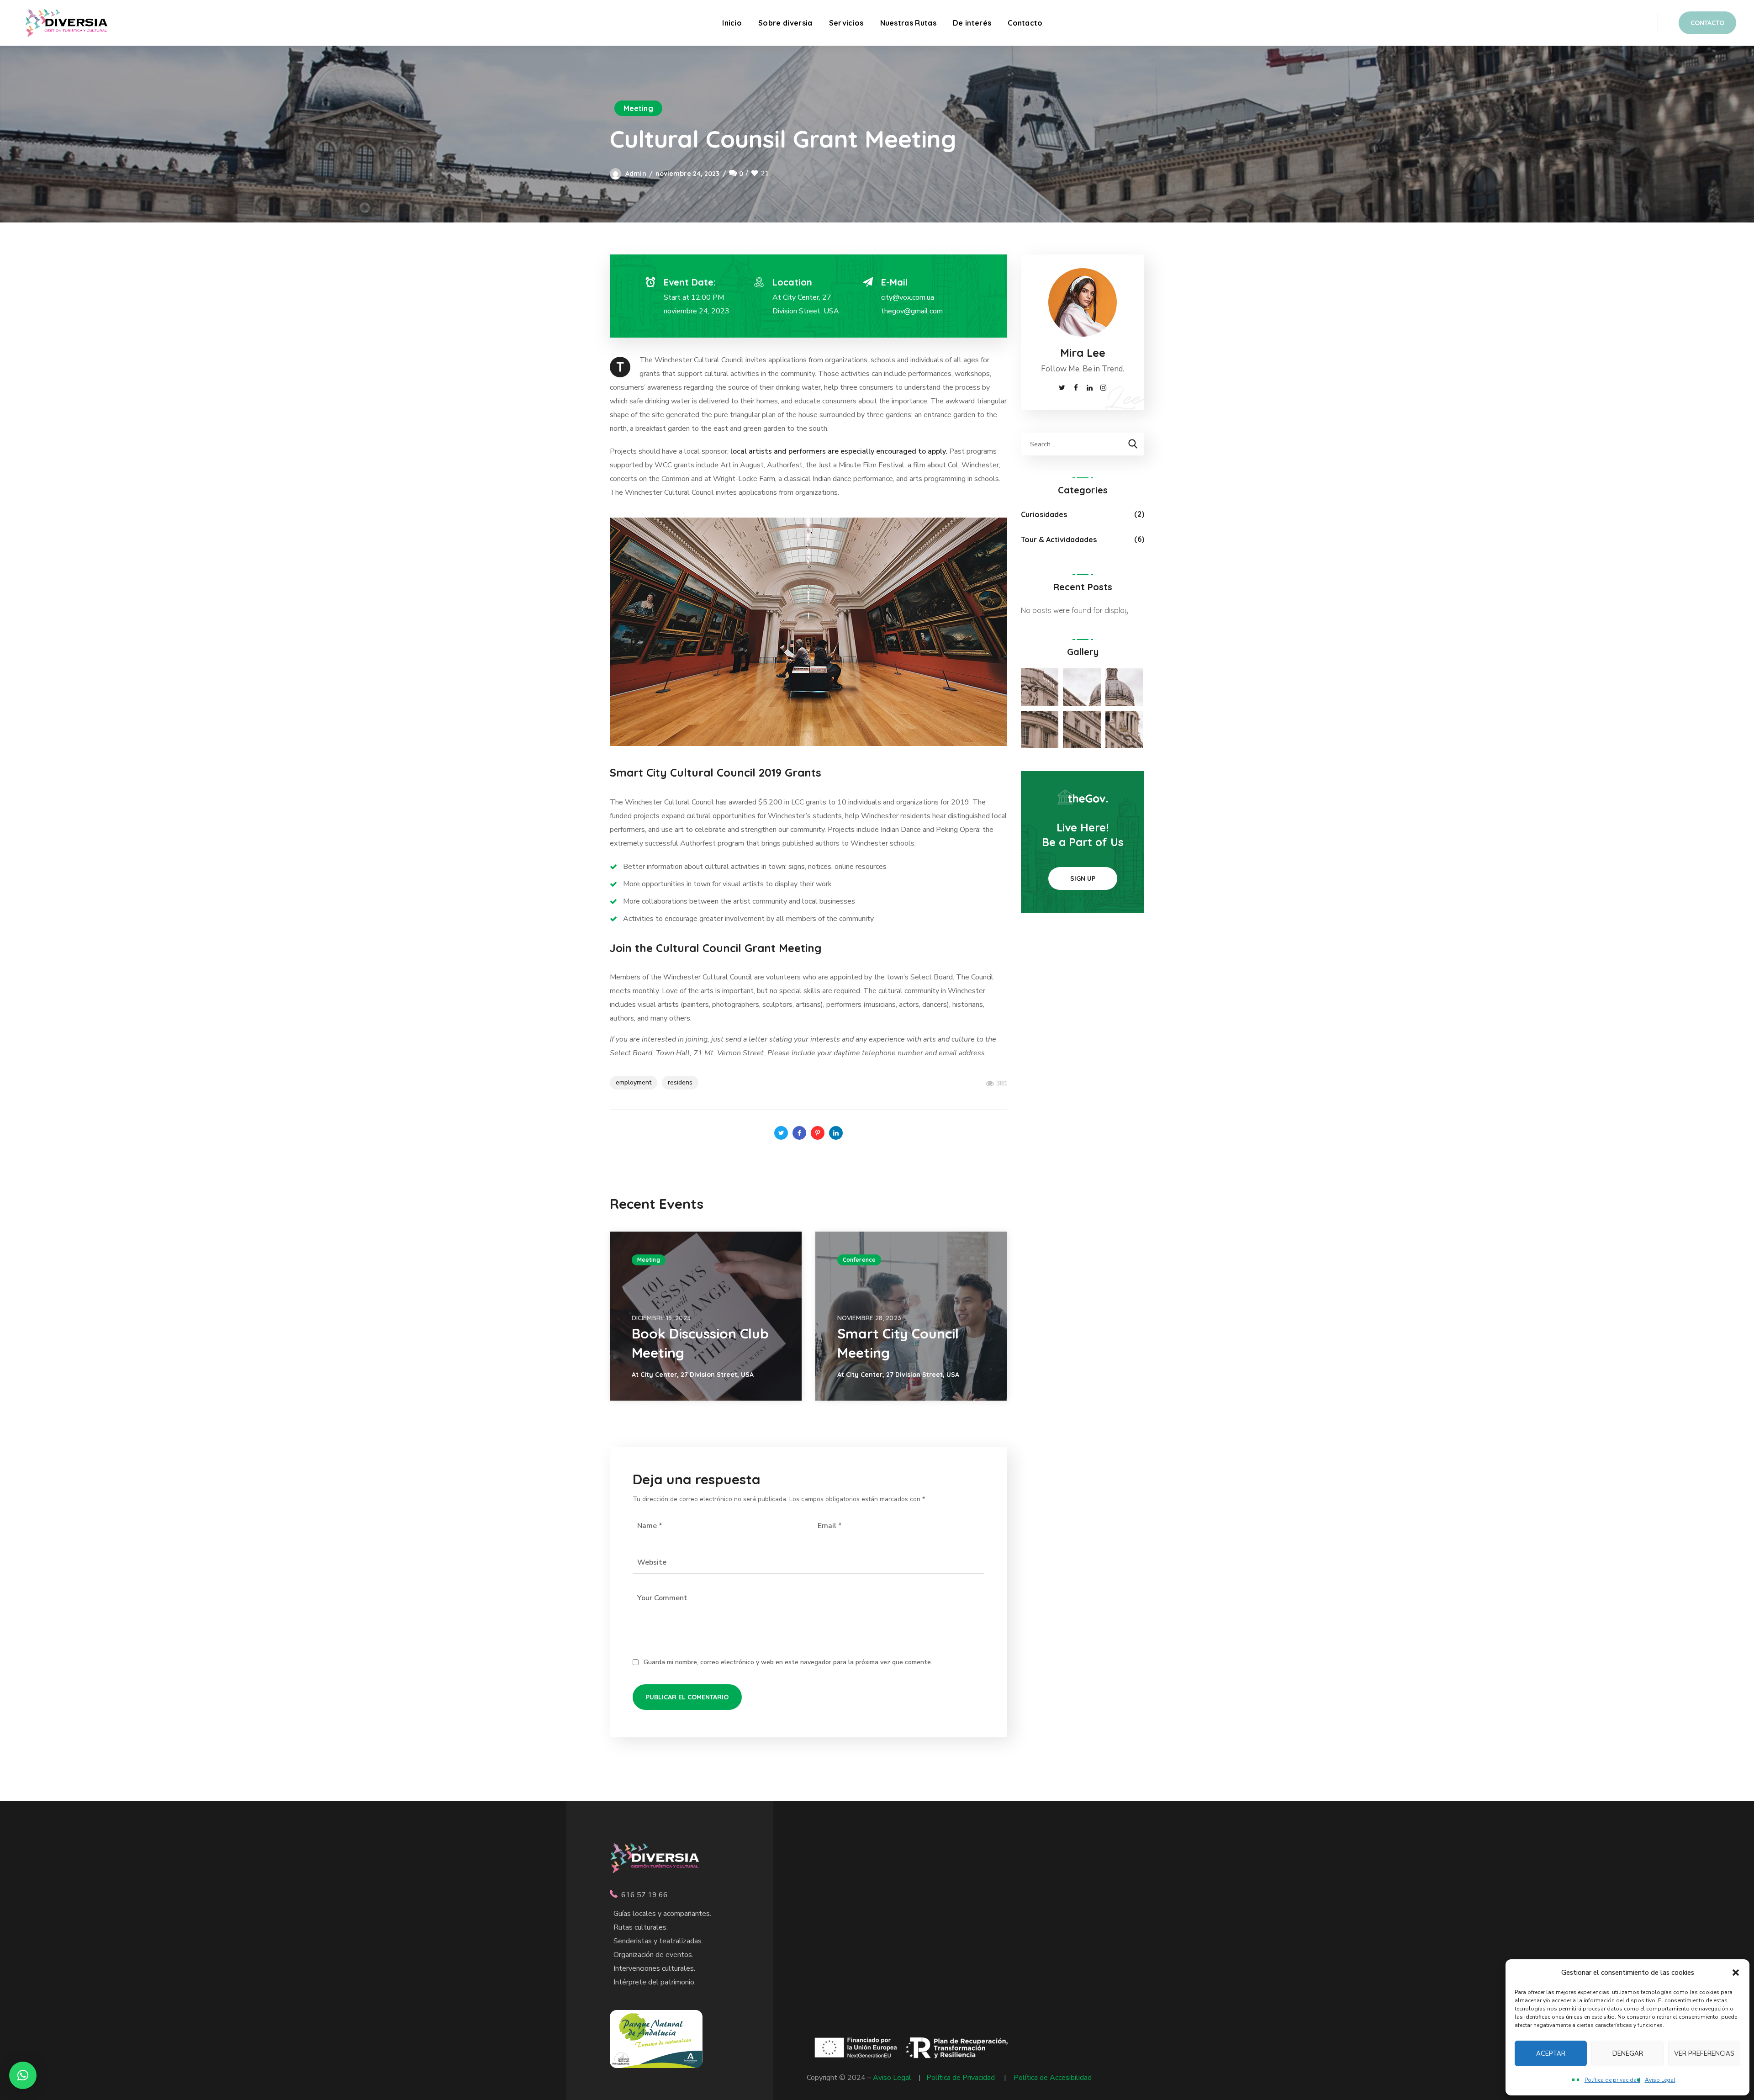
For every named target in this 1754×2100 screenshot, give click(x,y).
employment (634, 1082)
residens (680, 1082)
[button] (1736, 1973)
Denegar (1628, 2053)
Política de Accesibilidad (1053, 2078)
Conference (859, 1260)
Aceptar (1551, 2053)
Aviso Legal (1660, 2080)
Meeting (638, 108)
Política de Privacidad (961, 2078)
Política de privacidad (1612, 2080)
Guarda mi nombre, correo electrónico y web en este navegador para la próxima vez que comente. (788, 1662)
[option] (706, 1316)
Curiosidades (1044, 514)
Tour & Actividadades (1059, 540)
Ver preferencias (1704, 2053)
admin (636, 174)
